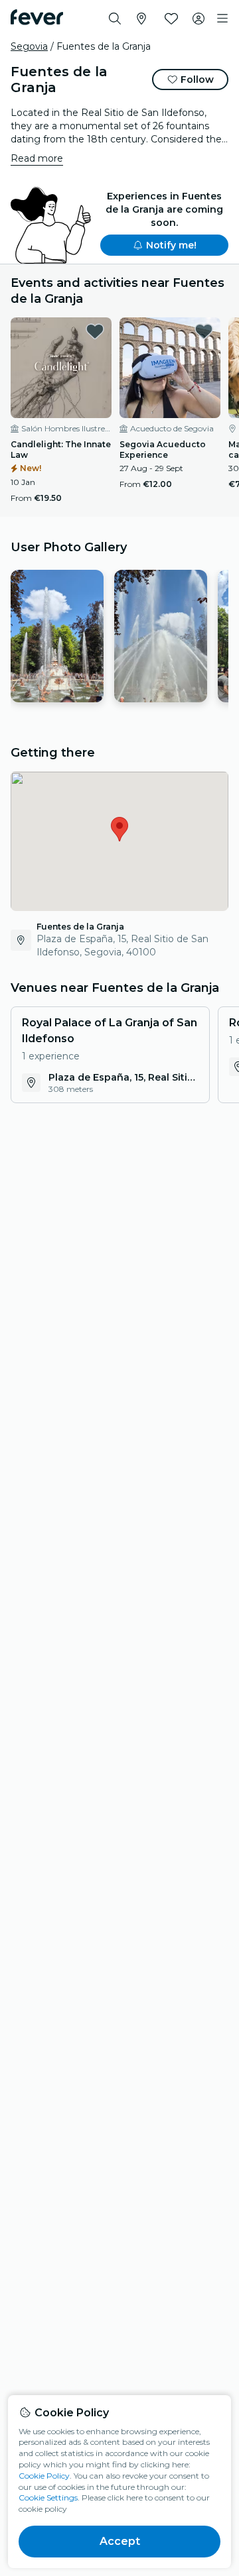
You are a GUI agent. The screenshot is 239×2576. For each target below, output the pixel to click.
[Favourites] (171, 19)
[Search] (115, 19)
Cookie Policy (44, 2476)
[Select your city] (141, 19)
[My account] (199, 19)
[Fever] (37, 17)
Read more (37, 158)
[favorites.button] (95, 331)
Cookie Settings (48, 2497)
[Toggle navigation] (222, 19)
